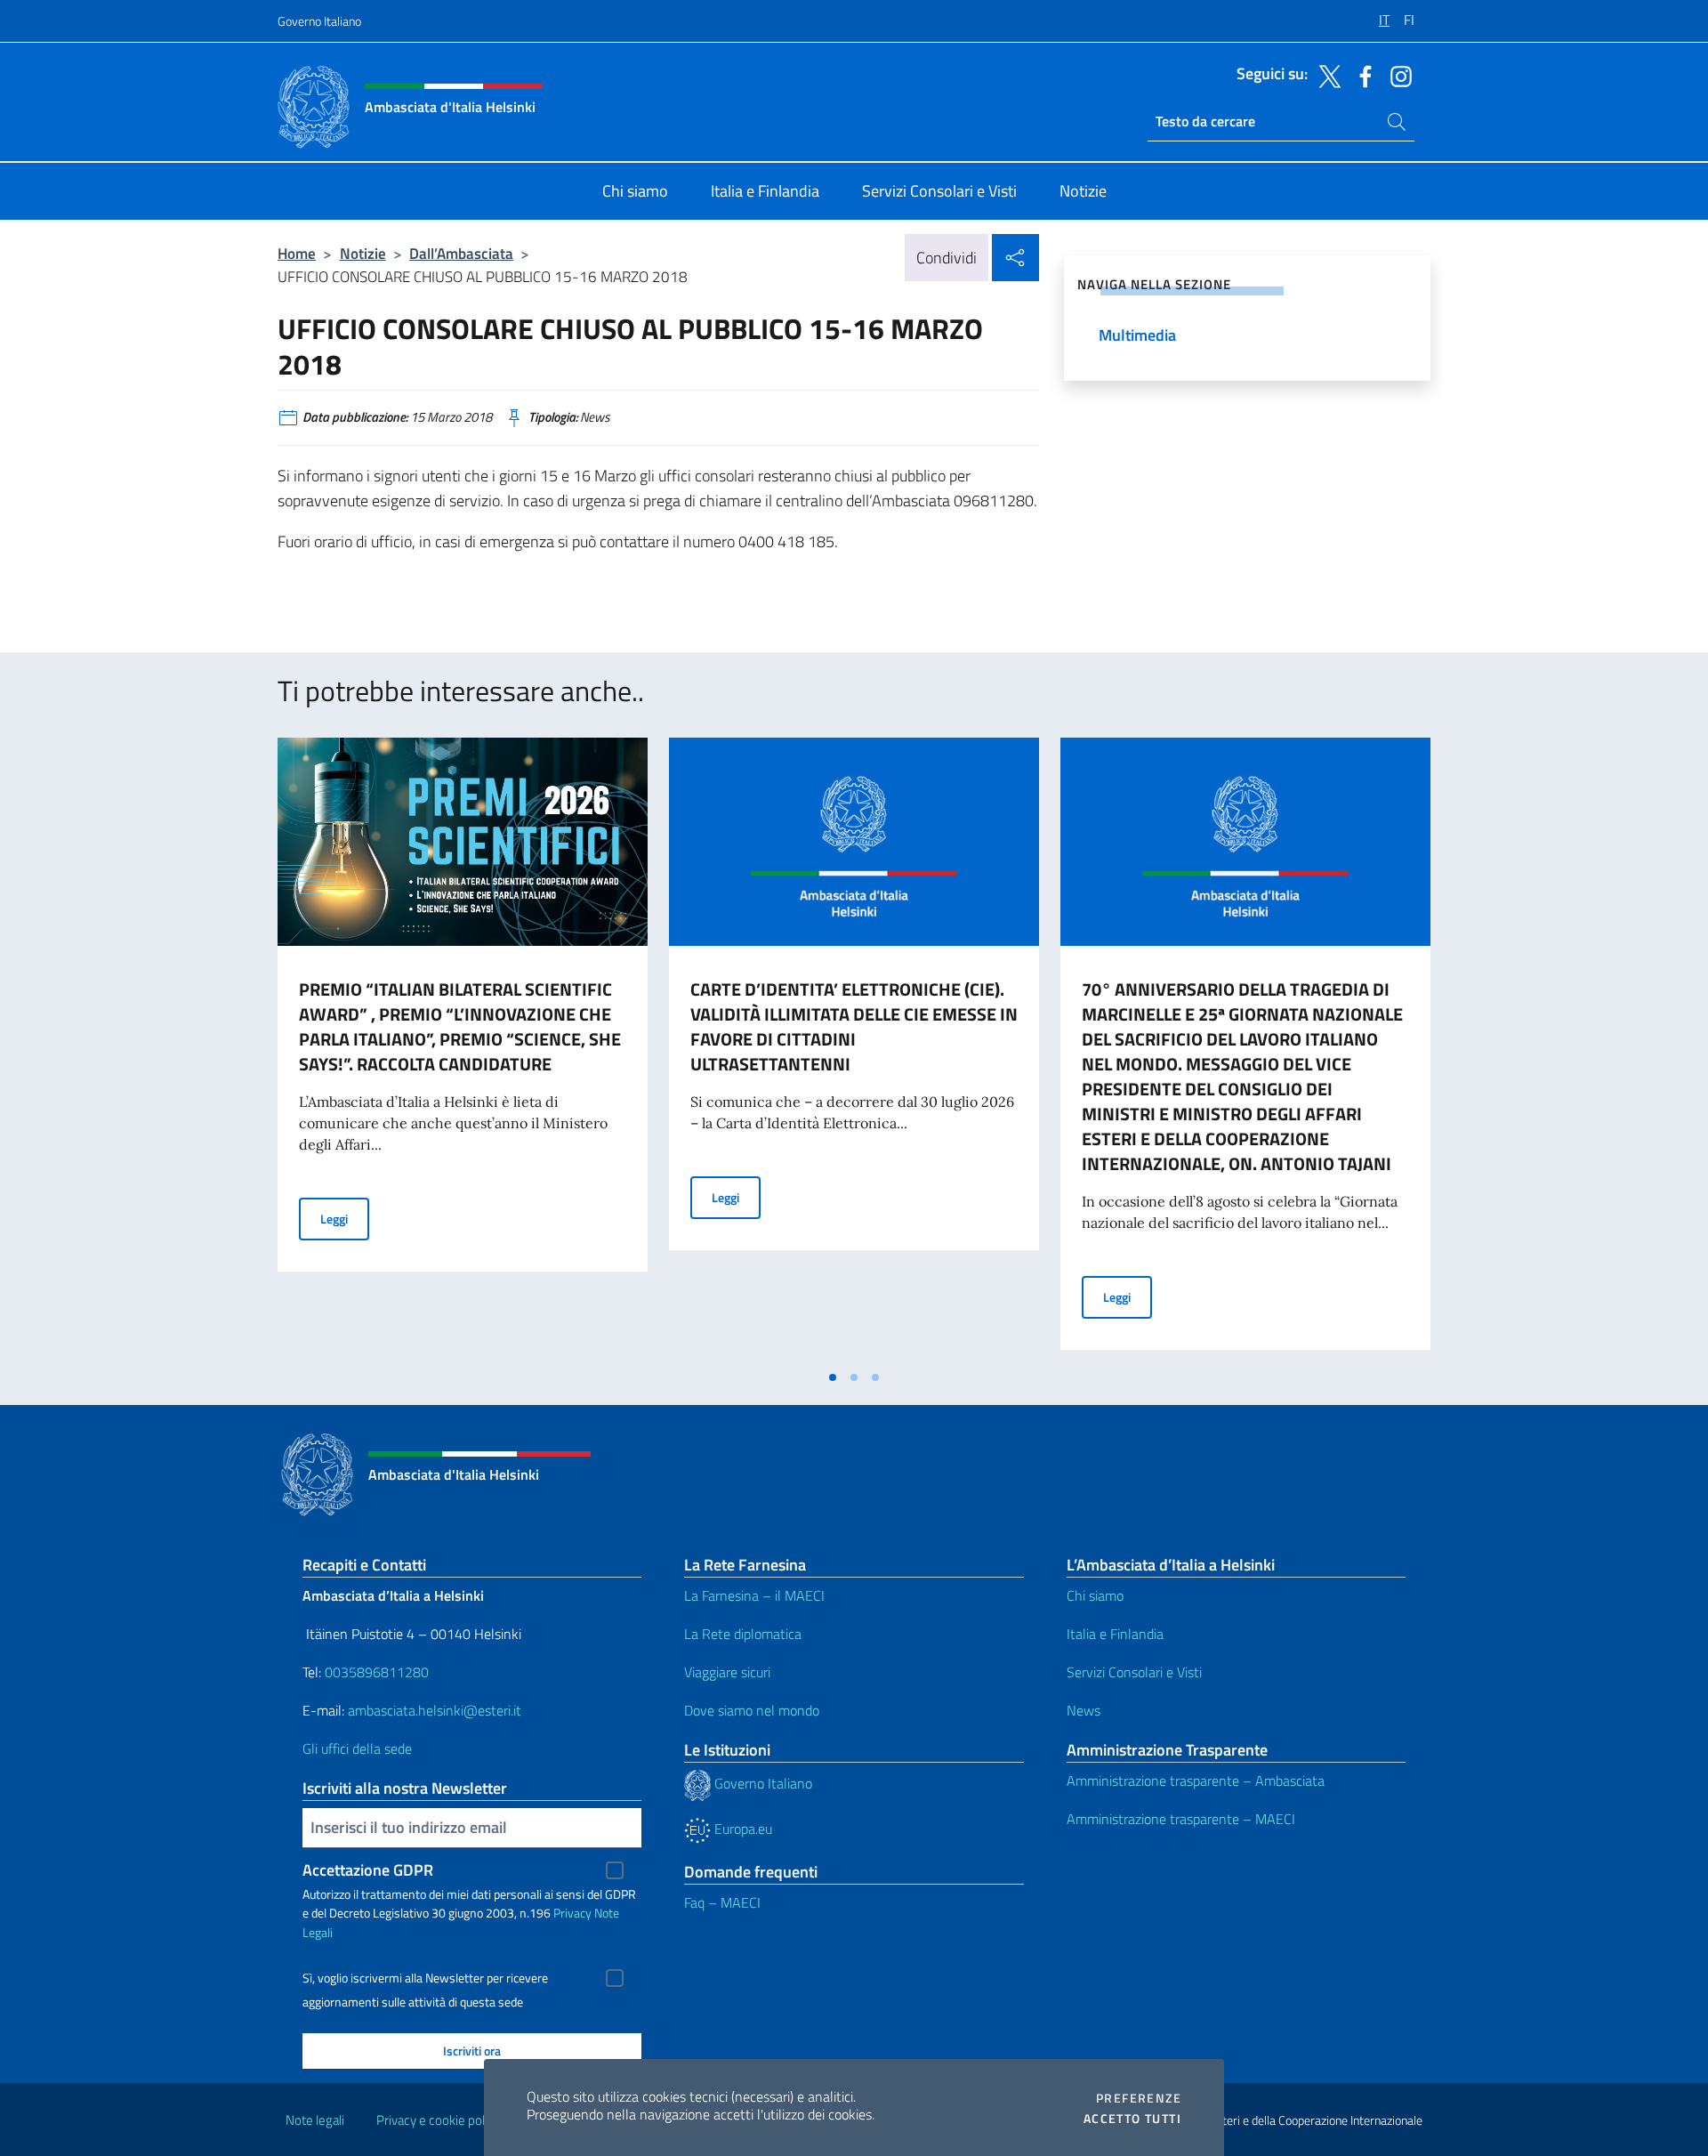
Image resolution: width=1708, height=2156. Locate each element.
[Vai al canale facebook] (1361, 75)
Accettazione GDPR (368, 1870)
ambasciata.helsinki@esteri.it (435, 1710)
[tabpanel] (463, 1049)
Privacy (572, 1913)
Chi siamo (1095, 1595)
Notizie (363, 253)
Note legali (315, 2120)
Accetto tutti (1132, 2119)
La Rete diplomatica (743, 1634)
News (1084, 1710)
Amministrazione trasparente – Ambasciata (1196, 1781)
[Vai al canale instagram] (1397, 75)
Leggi (345, 1218)
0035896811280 (377, 1672)
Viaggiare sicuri (727, 1672)
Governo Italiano (319, 21)
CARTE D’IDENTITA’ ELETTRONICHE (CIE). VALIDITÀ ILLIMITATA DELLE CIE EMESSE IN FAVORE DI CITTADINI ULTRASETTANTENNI (854, 1026)
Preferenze (1139, 2098)
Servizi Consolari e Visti (1134, 1672)
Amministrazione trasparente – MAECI (1181, 1819)
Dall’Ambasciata (461, 253)
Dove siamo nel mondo (752, 1710)
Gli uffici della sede (357, 1748)
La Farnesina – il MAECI (754, 1595)
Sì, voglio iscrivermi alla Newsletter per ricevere (425, 1978)
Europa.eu (741, 1829)
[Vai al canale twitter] (1325, 75)
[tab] (833, 1377)
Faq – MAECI (722, 1902)
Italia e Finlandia (1115, 1634)
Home (297, 253)
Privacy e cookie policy (438, 2120)
